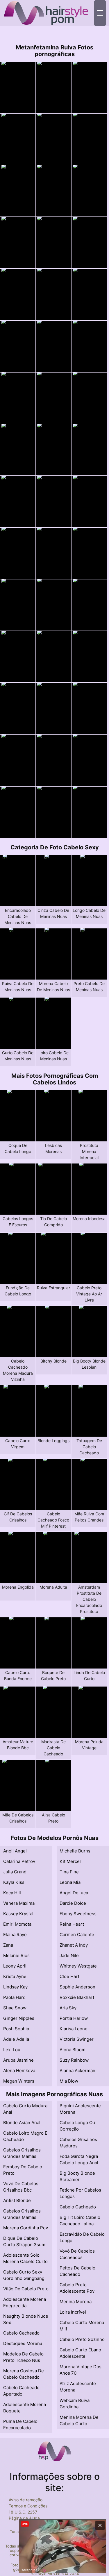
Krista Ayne (15, 1976)
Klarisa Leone (74, 2029)
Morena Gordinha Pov (26, 2228)
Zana (8, 1945)
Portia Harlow (74, 2018)
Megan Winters (19, 2081)
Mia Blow (69, 2081)
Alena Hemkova (19, 2071)
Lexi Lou (12, 2050)
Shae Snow (15, 2008)
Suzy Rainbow (74, 2060)
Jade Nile (69, 1955)
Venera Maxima (19, 1903)
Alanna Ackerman (77, 2071)
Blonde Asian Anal (22, 2123)
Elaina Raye (15, 1935)
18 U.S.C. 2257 (23, 2512)
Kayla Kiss (14, 1882)
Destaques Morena (23, 2343)
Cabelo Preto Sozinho (82, 2339)
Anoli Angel (15, 1851)
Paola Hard (14, 1997)
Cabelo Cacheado (21, 2333)
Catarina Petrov (19, 1861)
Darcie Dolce (73, 1903)
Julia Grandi (15, 1872)
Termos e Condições (28, 2506)
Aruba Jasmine (18, 2060)
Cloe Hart (69, 1976)
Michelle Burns (75, 1851)
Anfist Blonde (17, 2200)
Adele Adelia (16, 2039)
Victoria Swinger (77, 2039)
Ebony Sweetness (78, 1914)
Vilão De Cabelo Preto (26, 2289)
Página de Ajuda (24, 2518)
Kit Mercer (70, 1861)
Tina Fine (69, 1872)
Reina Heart (72, 1924)
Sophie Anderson (77, 1987)
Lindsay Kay (15, 1987)
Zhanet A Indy (74, 1945)
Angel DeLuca (74, 1893)
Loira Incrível (73, 2312)
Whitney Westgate (78, 1966)
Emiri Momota (17, 1924)
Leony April (15, 1966)
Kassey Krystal (18, 1914)
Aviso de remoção (26, 2500)
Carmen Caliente (77, 1935)
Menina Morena (76, 2302)
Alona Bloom (73, 2050)
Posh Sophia (16, 2029)
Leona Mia (70, 1882)
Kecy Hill (12, 1893)
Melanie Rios (16, 1955)
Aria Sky (68, 2008)
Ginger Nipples (19, 2018)
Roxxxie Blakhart (77, 1997)
